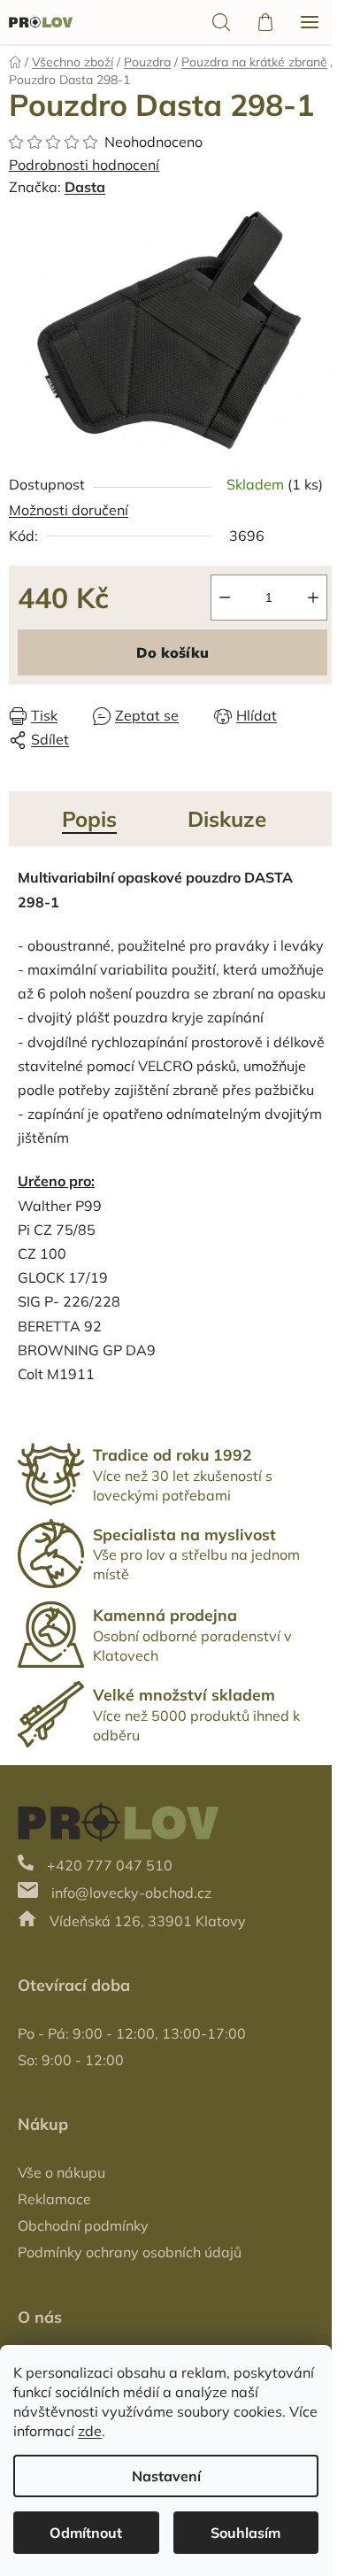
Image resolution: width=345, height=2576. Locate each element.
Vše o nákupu (61, 2172)
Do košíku (172, 652)
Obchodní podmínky (83, 2225)
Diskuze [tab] (227, 819)
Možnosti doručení (69, 510)
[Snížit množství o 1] (225, 598)
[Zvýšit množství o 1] (313, 598)
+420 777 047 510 (110, 1865)
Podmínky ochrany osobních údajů (130, 2252)
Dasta (85, 187)
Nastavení (166, 2476)
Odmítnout (86, 2533)
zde (90, 2431)
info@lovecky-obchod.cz (131, 1893)
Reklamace (54, 2199)
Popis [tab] (89, 819)
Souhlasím (245, 2533)
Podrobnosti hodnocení (84, 165)
